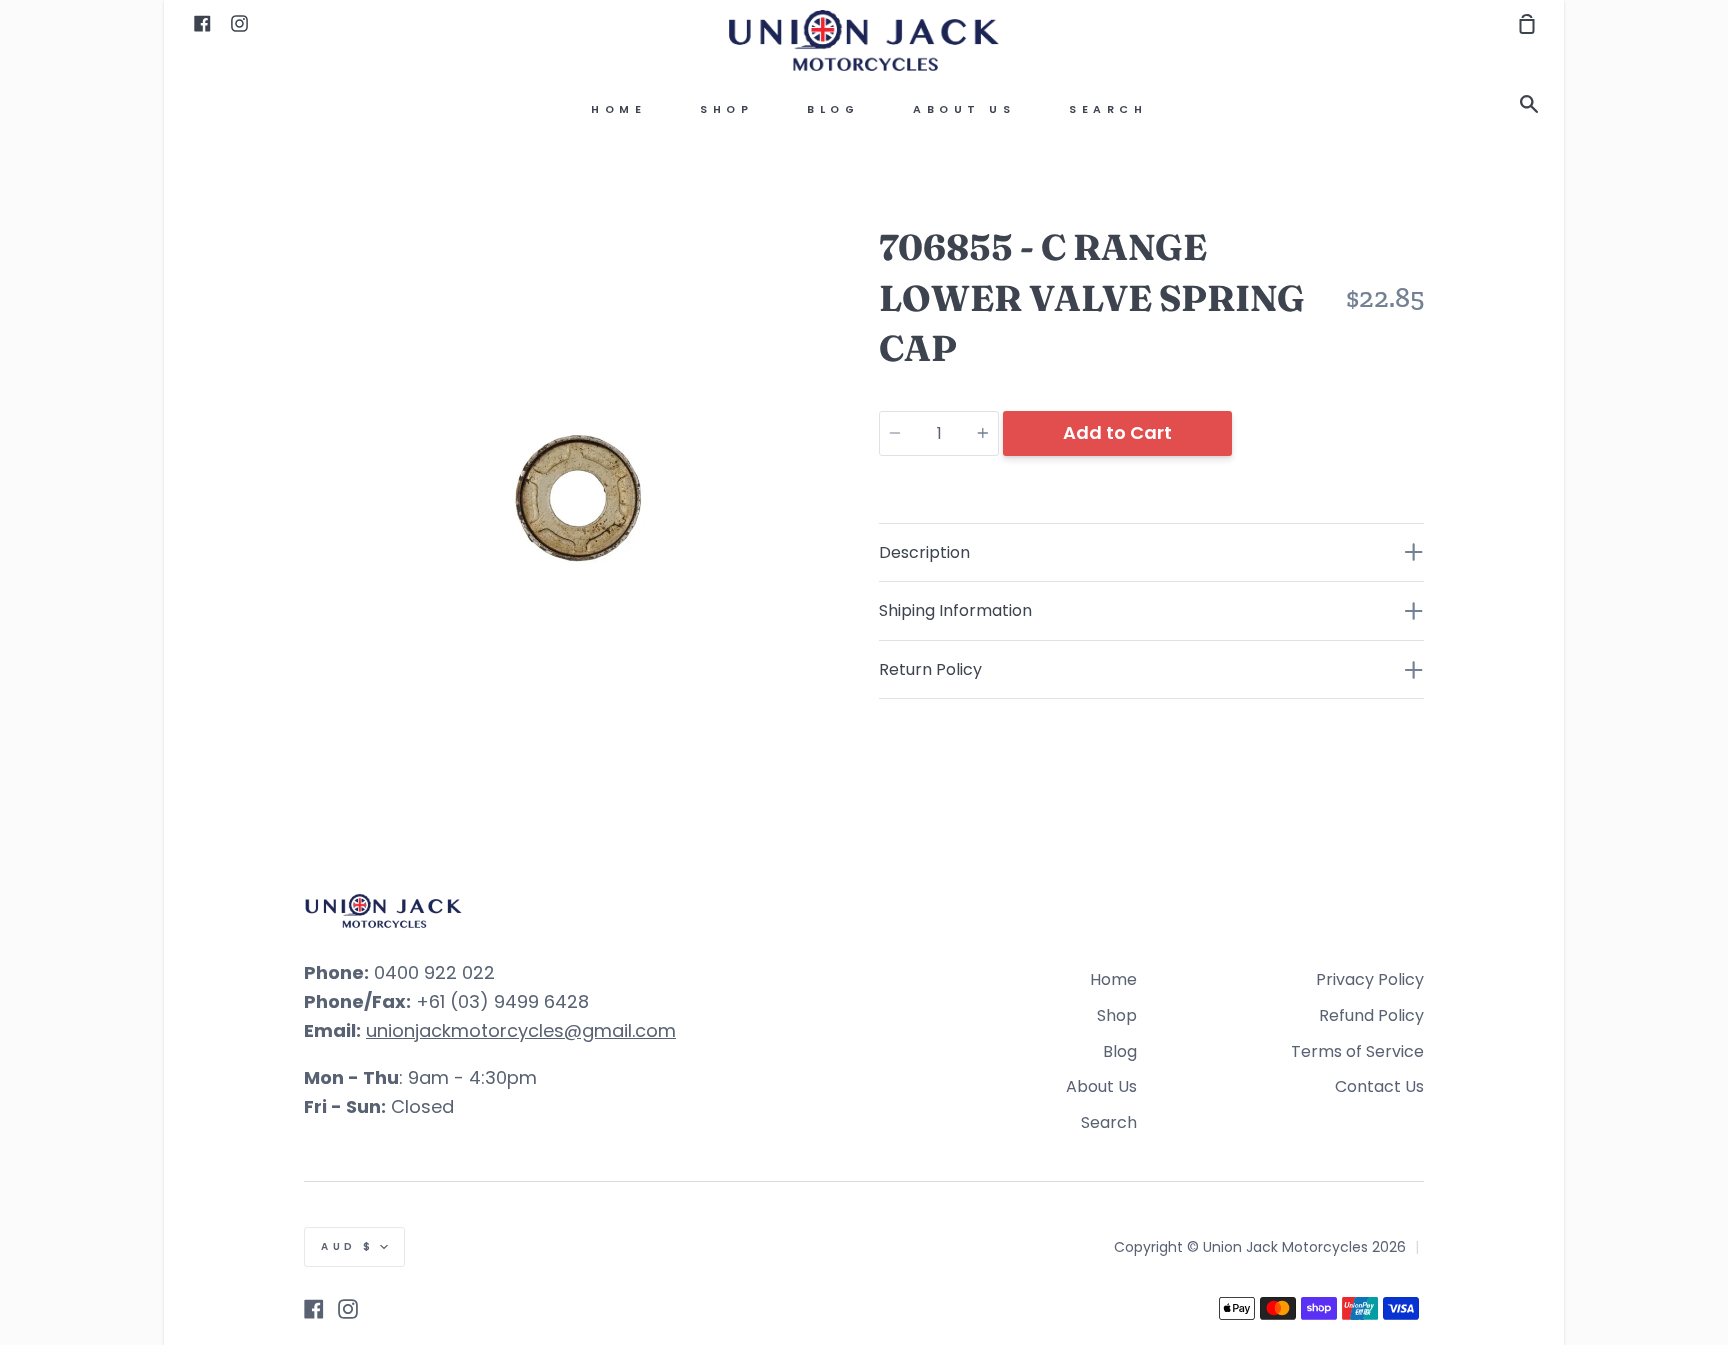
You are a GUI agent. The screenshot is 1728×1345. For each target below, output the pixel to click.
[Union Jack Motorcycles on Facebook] (314, 1309)
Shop (726, 109)
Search (1108, 109)
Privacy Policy (1370, 979)
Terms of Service (1357, 1051)
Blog (833, 109)
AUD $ (348, 1246)
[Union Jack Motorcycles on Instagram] (348, 1309)
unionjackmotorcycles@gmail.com (521, 1030)
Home (618, 109)
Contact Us (1379, 1086)
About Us (964, 109)
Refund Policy (1371, 1015)
